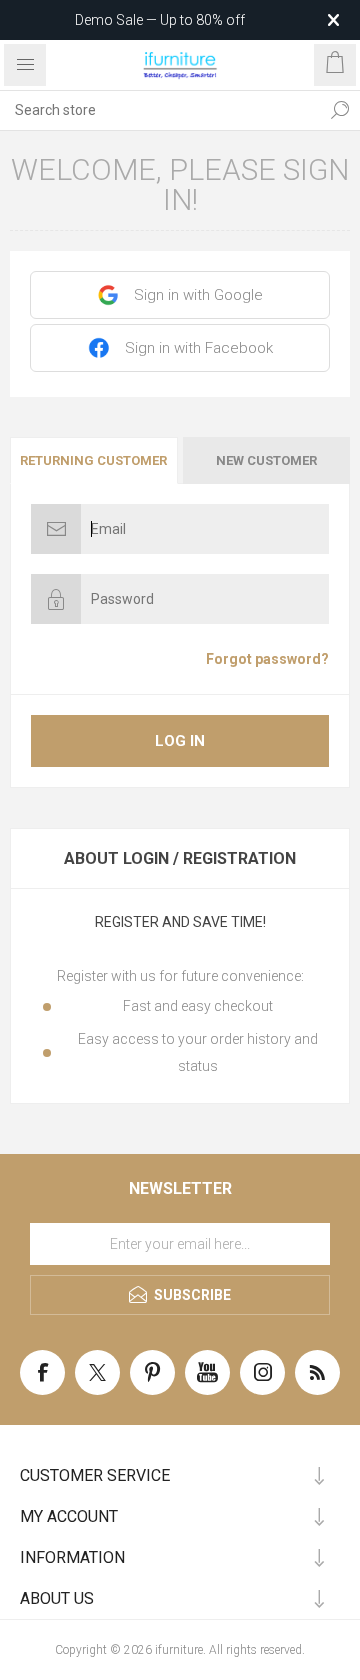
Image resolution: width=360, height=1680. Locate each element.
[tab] (95, 460)
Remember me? (101, 659)
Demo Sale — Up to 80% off (160, 20)
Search (340, 110)
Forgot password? (267, 659)
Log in (180, 741)
